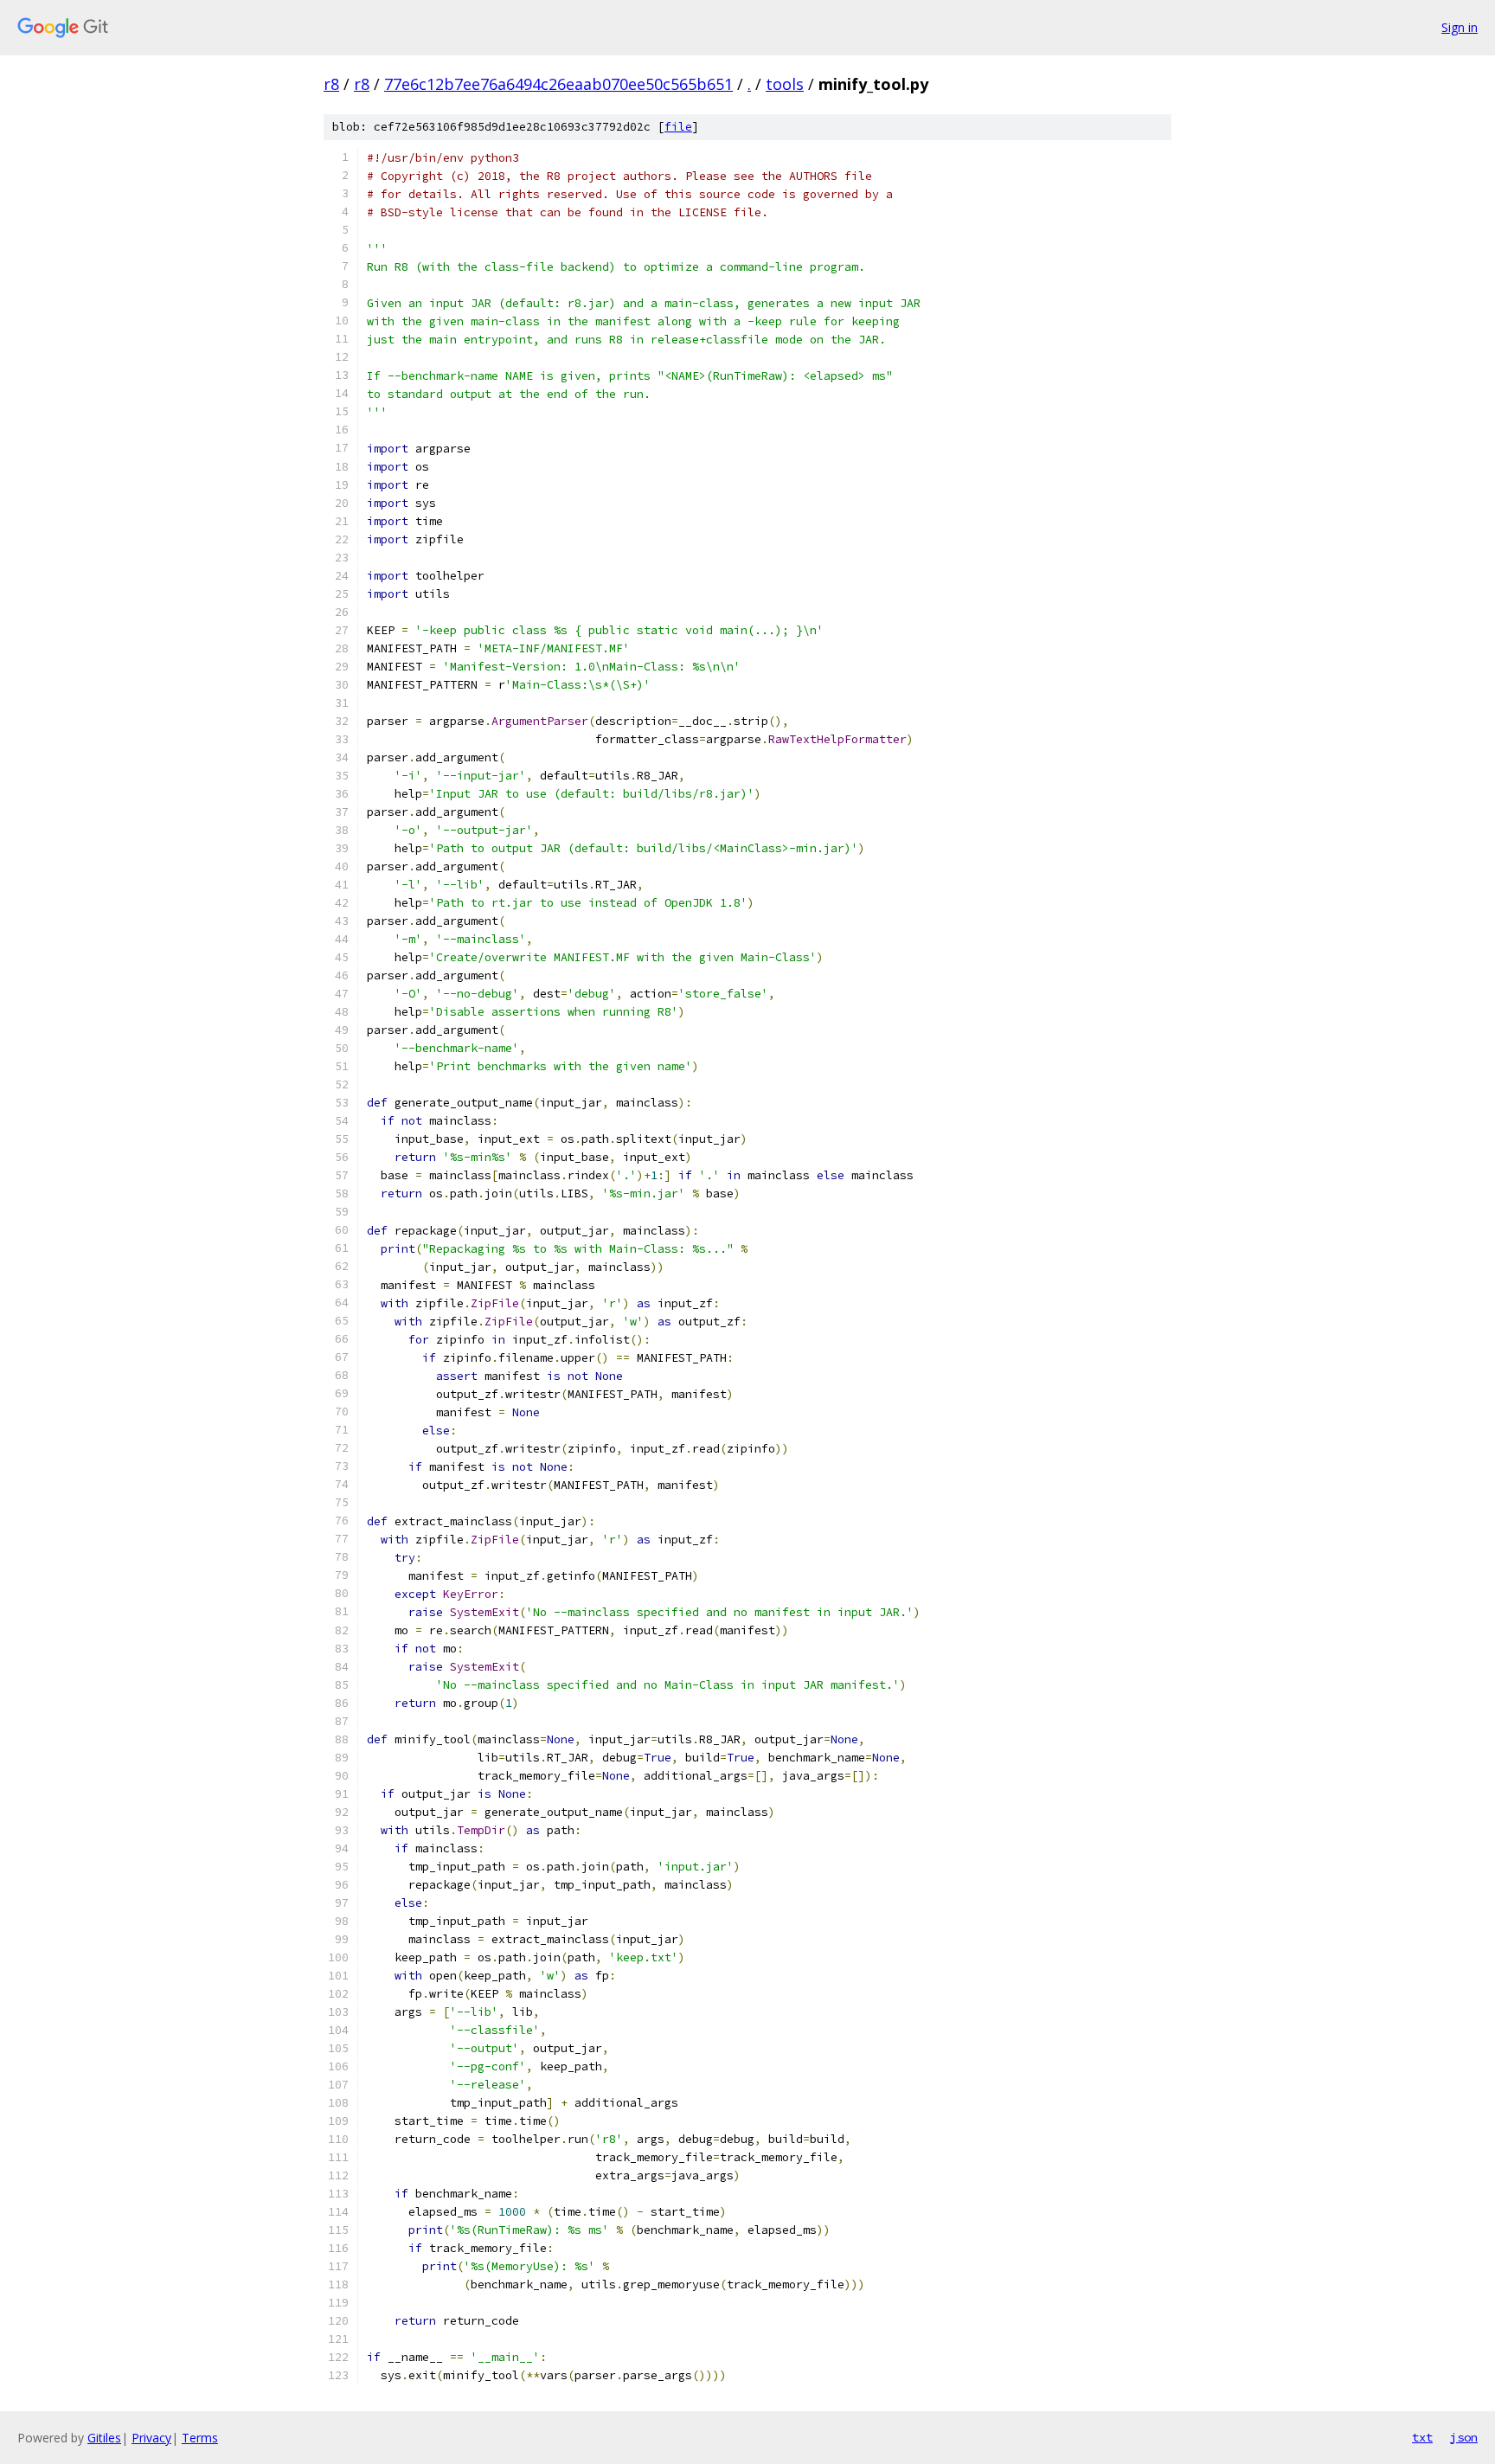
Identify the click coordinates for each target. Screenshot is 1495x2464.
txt (1422, 2437)
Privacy (151, 2438)
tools (785, 84)
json (1464, 2437)
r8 (331, 84)
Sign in (1460, 27)
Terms (200, 2438)
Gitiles (104, 2438)
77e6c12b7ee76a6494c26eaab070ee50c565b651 (558, 84)
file (678, 127)
